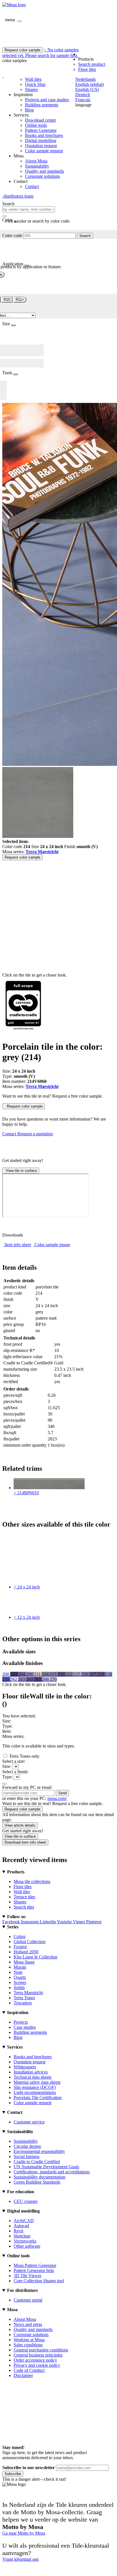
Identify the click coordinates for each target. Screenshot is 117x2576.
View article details (20, 1825)
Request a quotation (35, 1134)
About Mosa (36, 161)
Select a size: (14, 1761)
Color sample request (44, 151)
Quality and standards (44, 171)
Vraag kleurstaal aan (20, 2559)
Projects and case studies (47, 100)
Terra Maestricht (42, 852)
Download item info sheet (25, 1842)
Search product (92, 64)
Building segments (42, 105)
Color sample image (52, 1245)
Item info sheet (18, 1245)
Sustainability (37, 166)
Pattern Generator (41, 130)
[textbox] (29, 209)
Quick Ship (35, 84)
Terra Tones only (24, 1756)
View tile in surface (21, 1171)
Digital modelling (41, 140)
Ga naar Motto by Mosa (24, 2533)
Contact (32, 186)
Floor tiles (87, 69)
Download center (40, 120)
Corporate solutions (42, 176)
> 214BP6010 (26, 1493)
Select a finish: (15, 1772)
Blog (29, 110)
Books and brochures (44, 135)
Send (62, 1793)
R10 (7, 300)
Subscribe (13, 2474)
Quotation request (41, 146)
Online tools (36, 125)
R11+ (20, 300)
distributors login (18, 196)
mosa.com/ (57, 1798)
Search (85, 236)
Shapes (31, 89)
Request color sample (22, 50)
